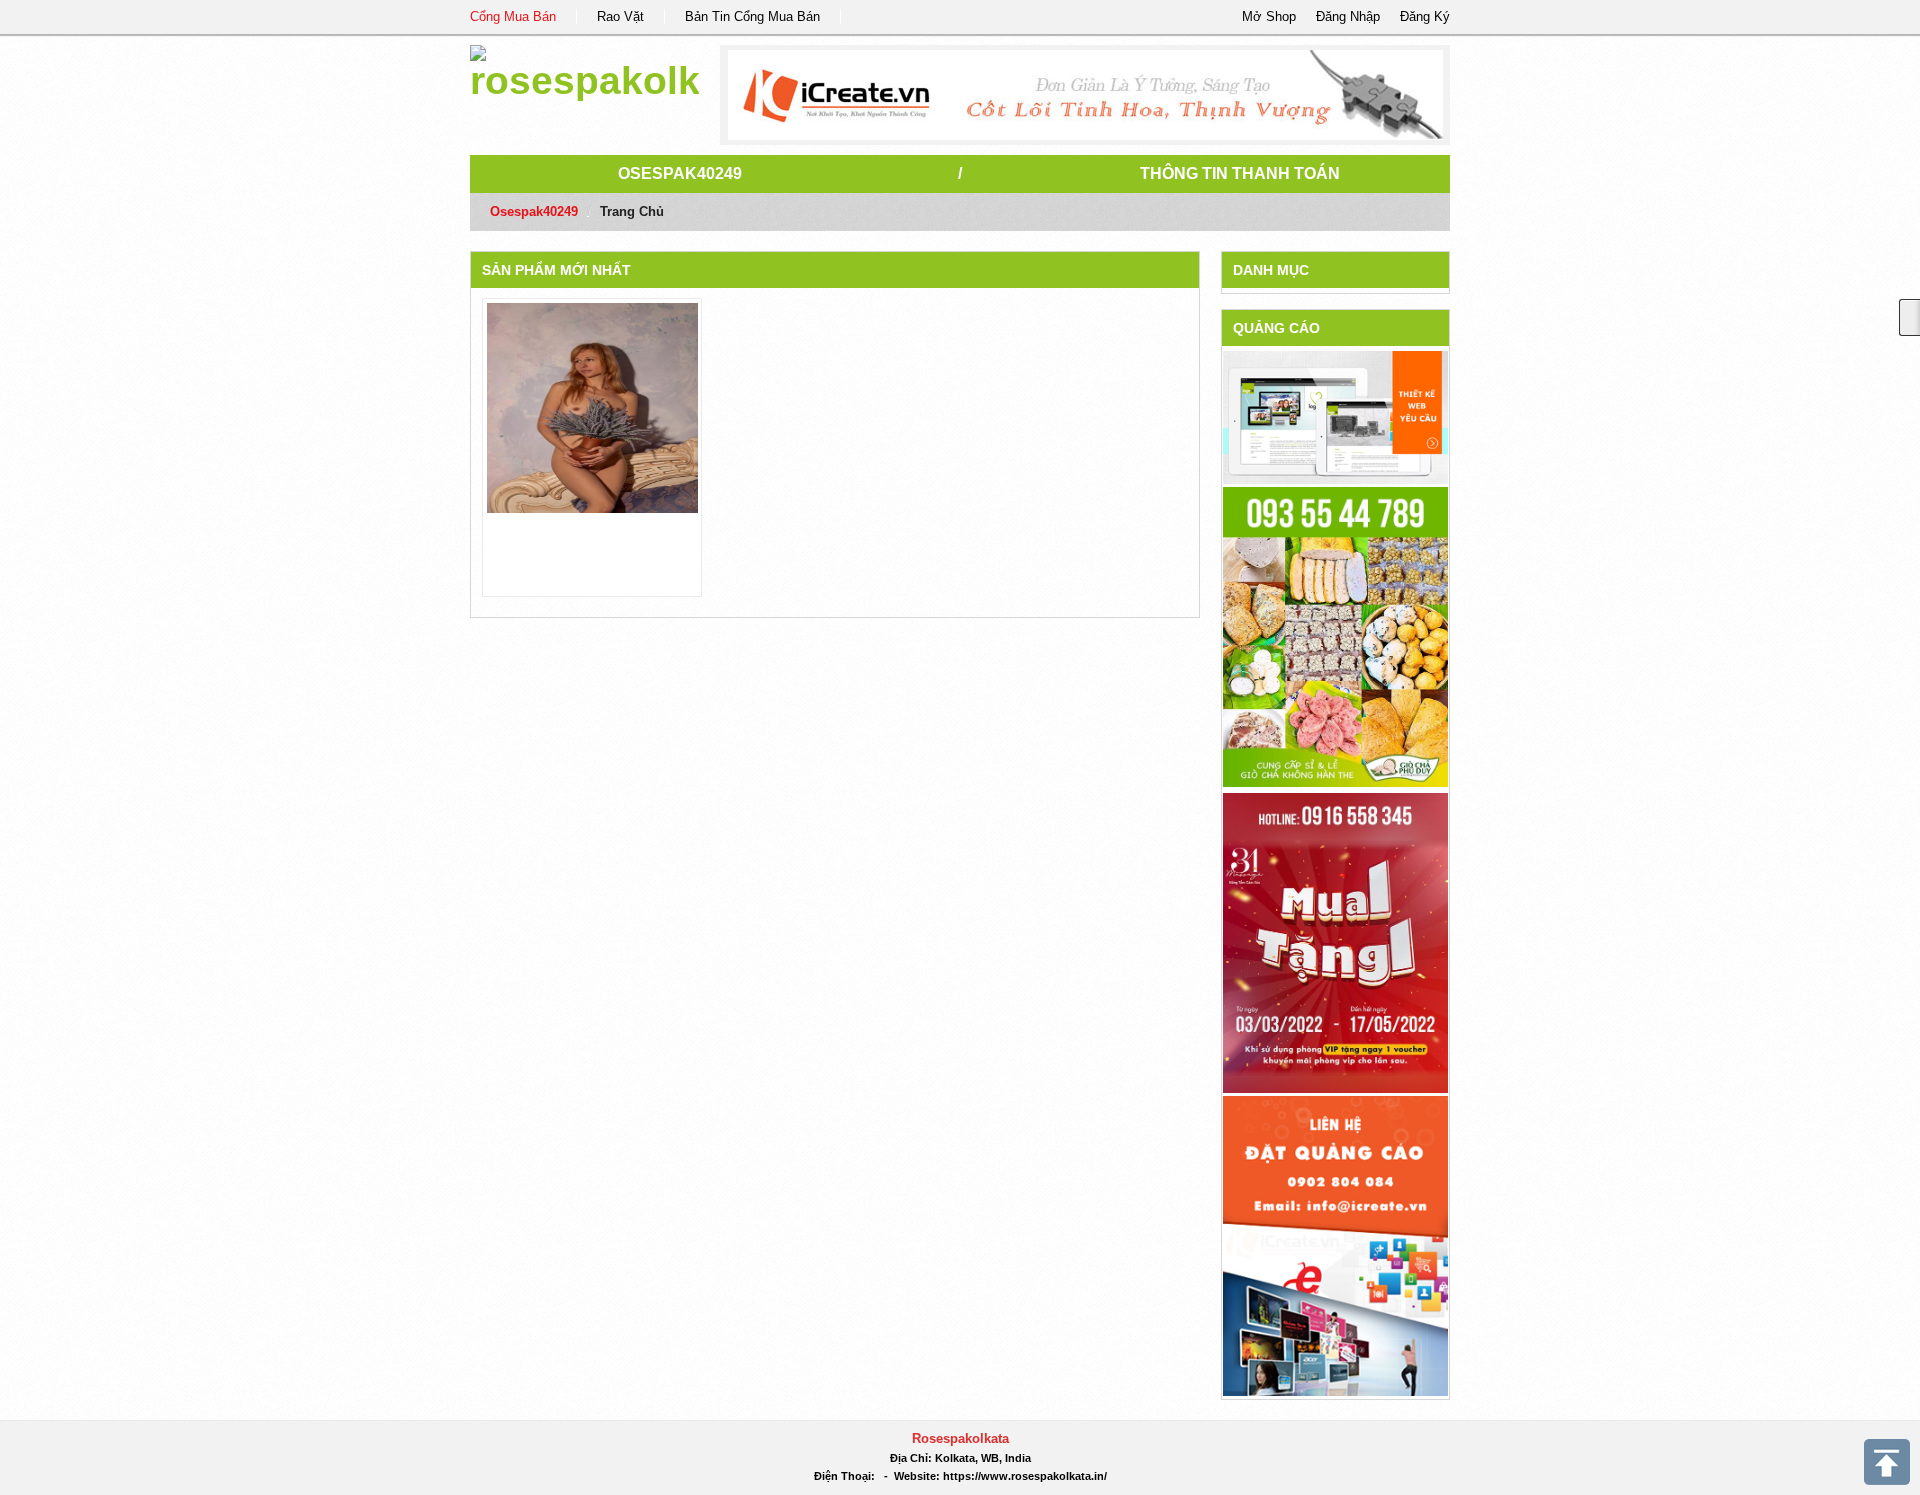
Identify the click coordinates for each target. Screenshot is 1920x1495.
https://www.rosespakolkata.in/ (1025, 1476)
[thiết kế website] (1085, 95)
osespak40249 (680, 173)
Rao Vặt (620, 16)
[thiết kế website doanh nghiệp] (1335, 416)
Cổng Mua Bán (513, 16)
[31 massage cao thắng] (1335, 941)
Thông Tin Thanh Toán (1240, 173)
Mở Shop (1269, 16)
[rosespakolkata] (584, 69)
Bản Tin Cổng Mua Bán (752, 16)
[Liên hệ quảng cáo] (1335, 1244)
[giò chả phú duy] (1335, 635)
